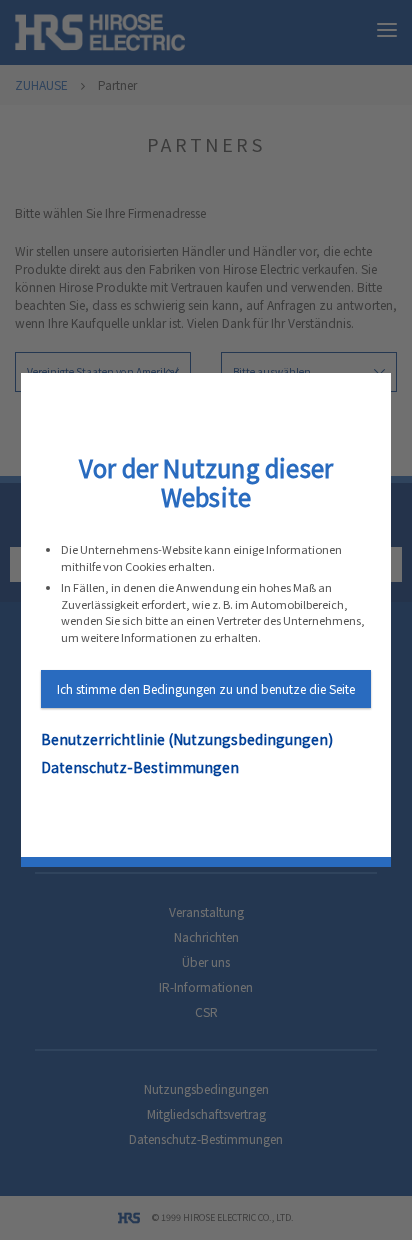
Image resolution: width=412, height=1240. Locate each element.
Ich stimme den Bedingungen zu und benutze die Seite (206, 688)
